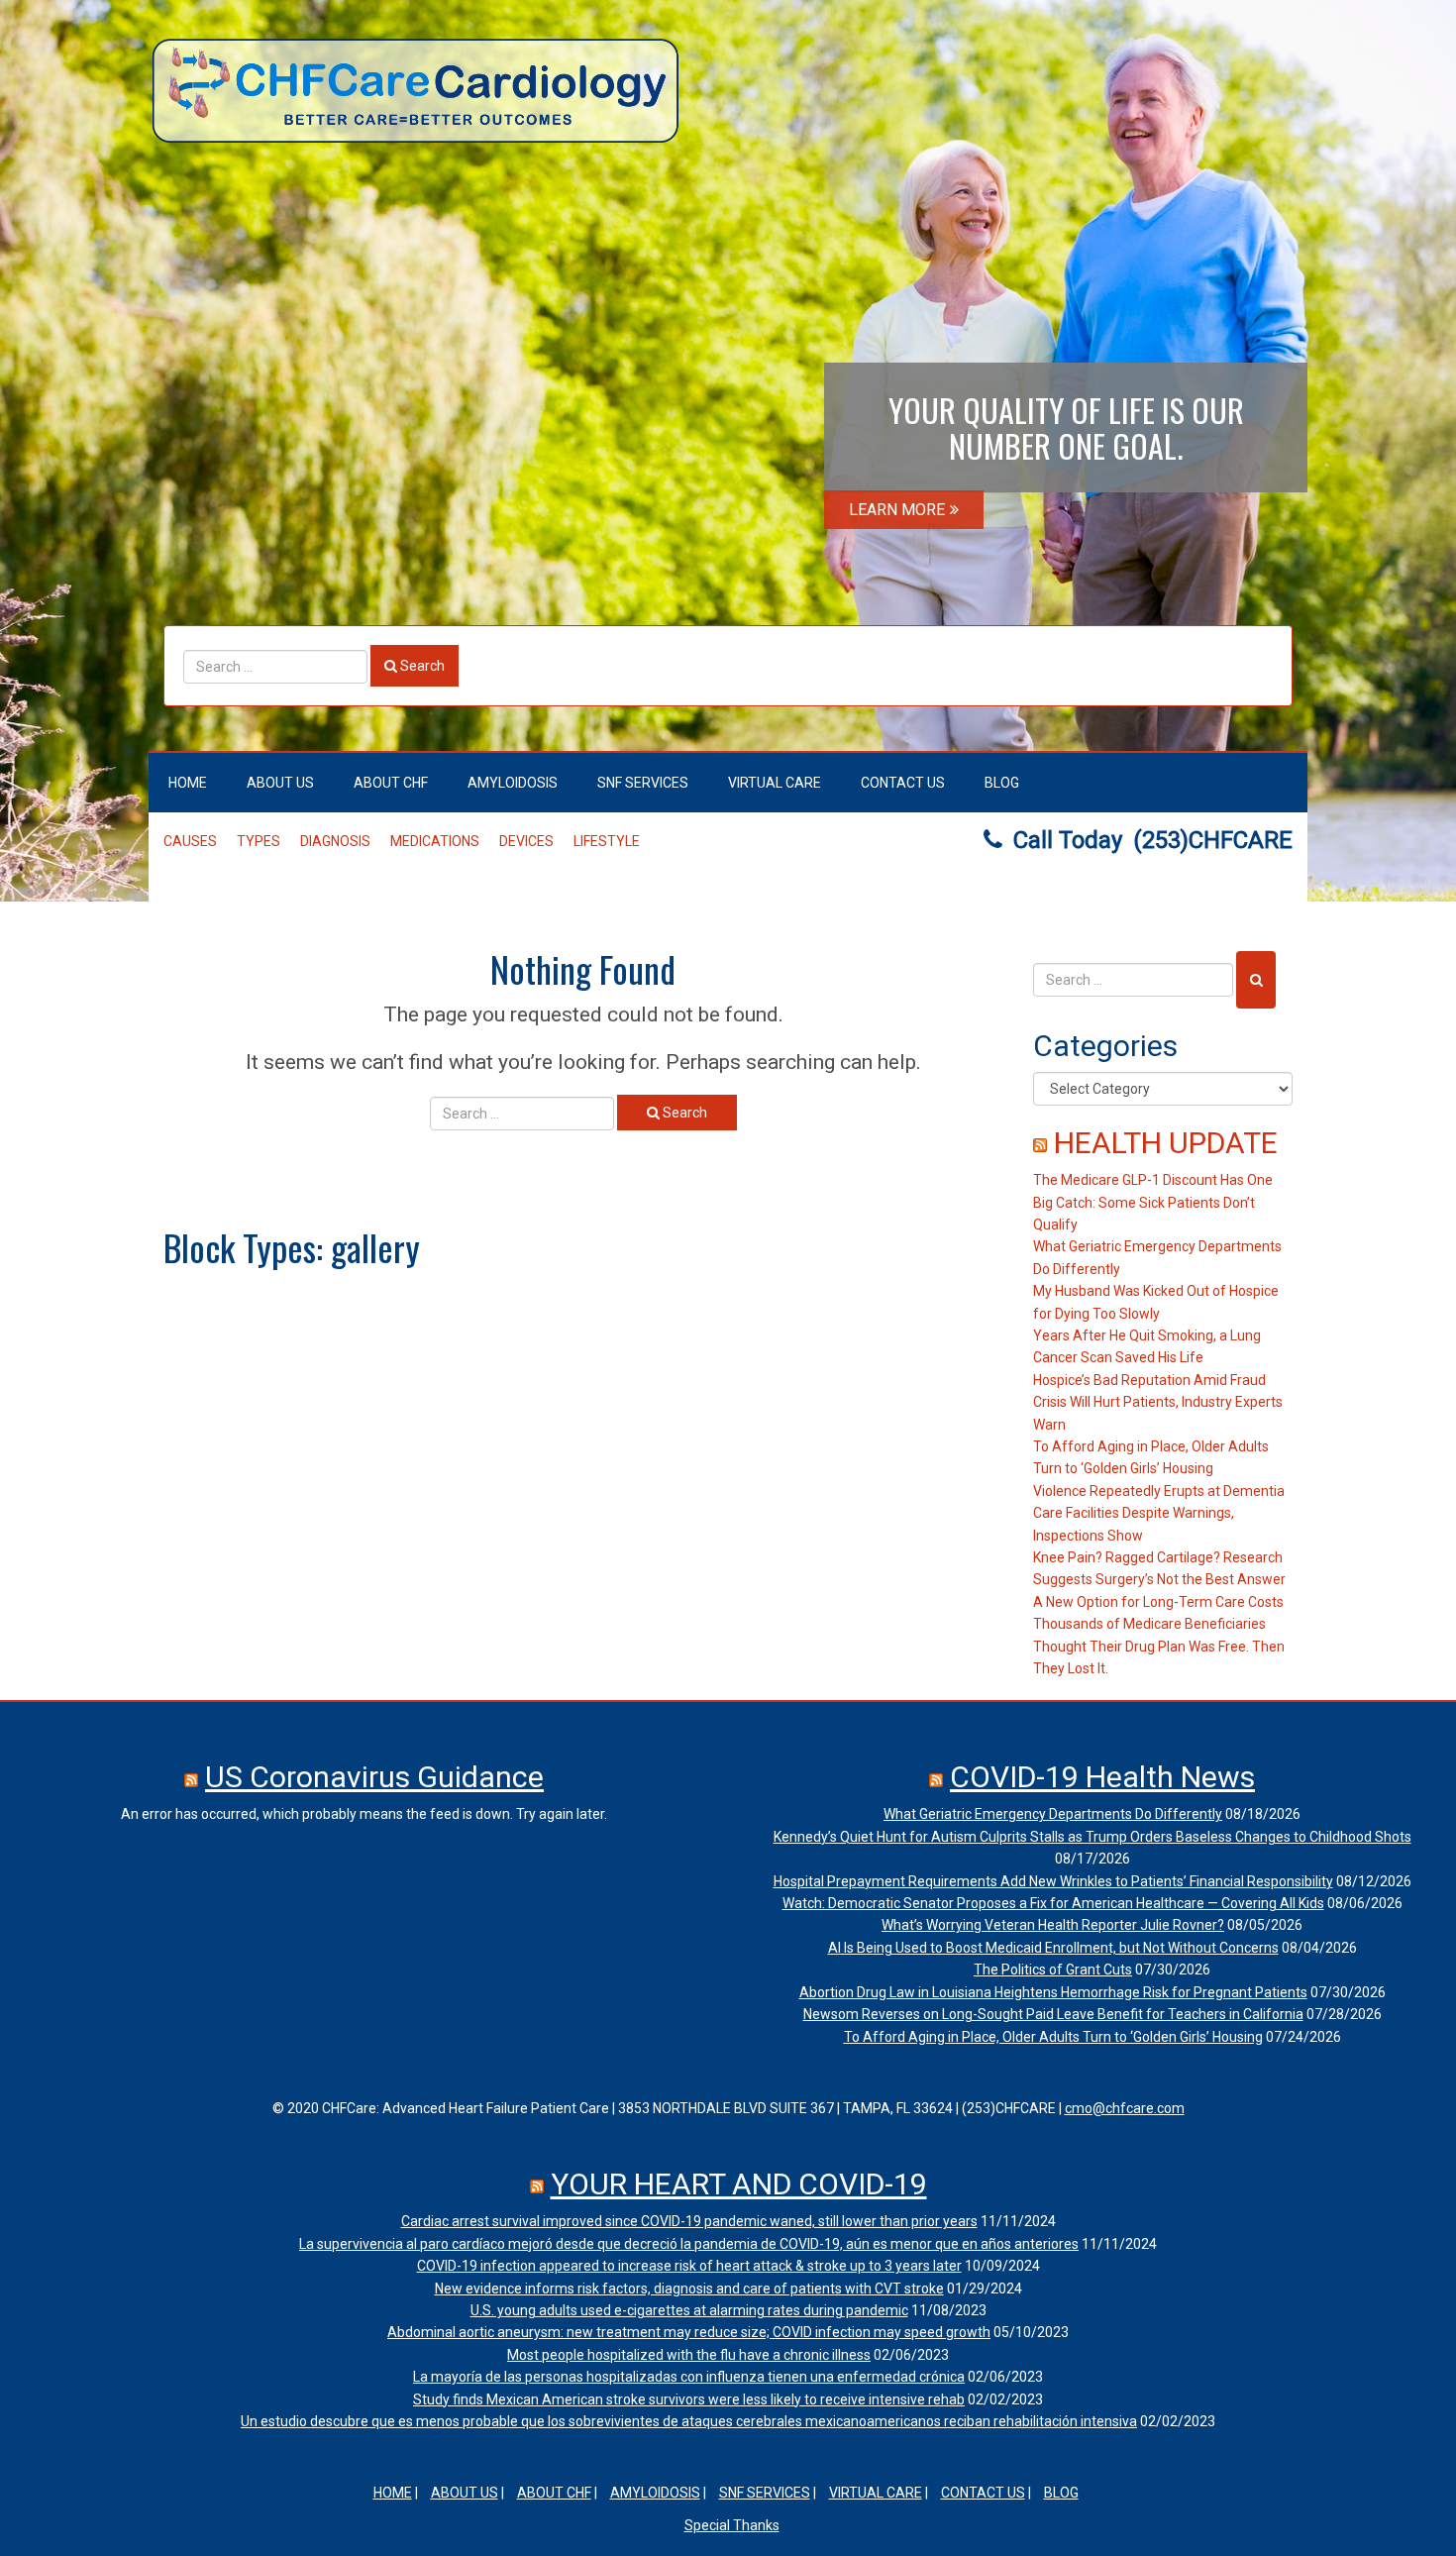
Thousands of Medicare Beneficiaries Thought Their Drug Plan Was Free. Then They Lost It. (1159, 1646)
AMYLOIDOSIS (513, 783)
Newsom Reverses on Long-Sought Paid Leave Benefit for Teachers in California (1053, 2014)
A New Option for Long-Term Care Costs (1158, 1602)
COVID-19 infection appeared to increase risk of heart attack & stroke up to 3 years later (689, 2266)
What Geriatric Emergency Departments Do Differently (1053, 1814)
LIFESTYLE (607, 841)
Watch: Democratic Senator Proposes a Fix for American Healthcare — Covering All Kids (1053, 1903)
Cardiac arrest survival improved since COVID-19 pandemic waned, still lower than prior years (689, 2221)
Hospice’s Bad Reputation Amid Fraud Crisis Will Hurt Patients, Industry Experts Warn (1158, 1402)
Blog (1002, 783)
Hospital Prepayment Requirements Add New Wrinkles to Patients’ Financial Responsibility (1053, 1881)
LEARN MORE (897, 510)
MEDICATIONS (435, 841)
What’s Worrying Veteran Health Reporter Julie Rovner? (1053, 1925)
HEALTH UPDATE (1166, 1143)
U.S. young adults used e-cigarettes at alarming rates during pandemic (689, 2310)
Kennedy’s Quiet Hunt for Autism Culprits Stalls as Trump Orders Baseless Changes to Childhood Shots (1092, 1837)
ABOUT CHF (391, 783)
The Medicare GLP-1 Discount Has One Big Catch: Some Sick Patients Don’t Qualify (1153, 1202)
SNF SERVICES (643, 783)
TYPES (259, 841)
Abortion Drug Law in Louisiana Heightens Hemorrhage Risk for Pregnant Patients (1053, 1992)
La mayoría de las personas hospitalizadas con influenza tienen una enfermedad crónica (689, 2377)
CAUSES (190, 841)
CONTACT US (903, 783)
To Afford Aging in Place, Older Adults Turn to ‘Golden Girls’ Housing (1053, 2037)
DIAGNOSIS (335, 841)
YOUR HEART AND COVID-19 (739, 2184)
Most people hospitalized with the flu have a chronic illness (689, 2355)
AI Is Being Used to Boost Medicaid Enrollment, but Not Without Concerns (1053, 1948)
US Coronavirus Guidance (374, 1777)
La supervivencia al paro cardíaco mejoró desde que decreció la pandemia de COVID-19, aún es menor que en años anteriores (689, 2244)
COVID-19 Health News (1102, 1777)
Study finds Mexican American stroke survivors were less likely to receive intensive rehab (689, 2399)
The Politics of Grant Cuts (1053, 1970)
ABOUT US (280, 783)
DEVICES (526, 841)
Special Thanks (732, 2525)
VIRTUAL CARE (775, 783)
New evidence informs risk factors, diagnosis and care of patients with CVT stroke (689, 2289)
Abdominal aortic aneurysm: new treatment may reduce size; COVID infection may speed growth (689, 2332)
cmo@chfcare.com (1125, 2108)
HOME (188, 783)
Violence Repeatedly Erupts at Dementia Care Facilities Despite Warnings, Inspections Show (1159, 1513)
